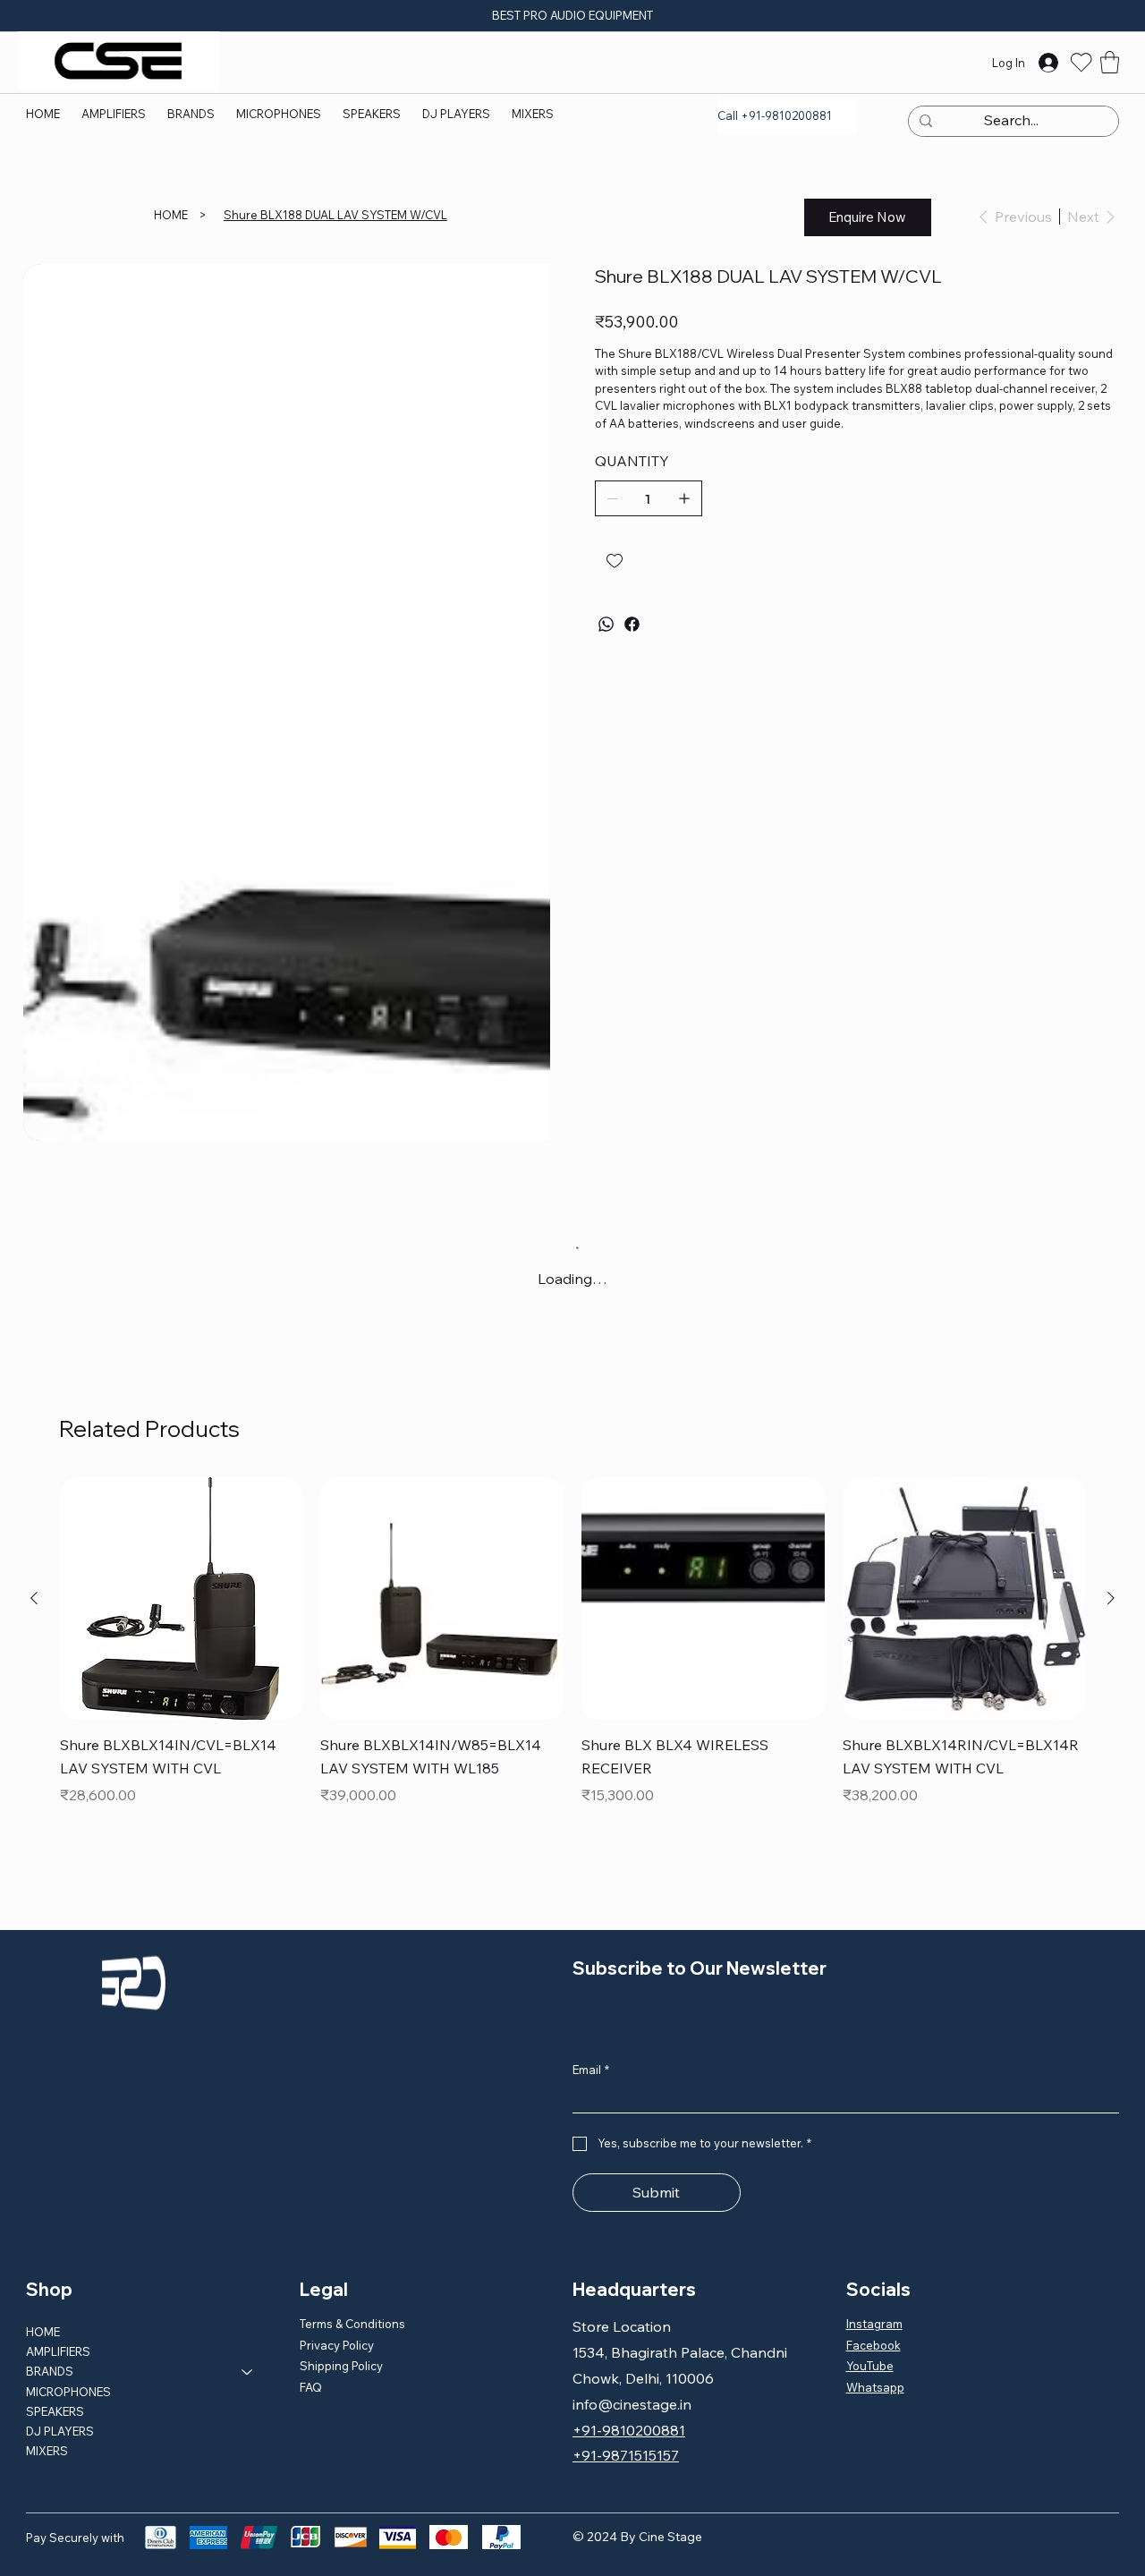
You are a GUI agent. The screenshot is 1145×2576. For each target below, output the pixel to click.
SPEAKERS (55, 2411)
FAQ (311, 2387)
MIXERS (47, 2451)
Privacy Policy (337, 2345)
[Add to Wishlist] (616, 561)
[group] (573, 1655)
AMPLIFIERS (58, 2351)
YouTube (870, 2366)
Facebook (874, 2345)
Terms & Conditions (352, 2324)
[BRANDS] (248, 2371)
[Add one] (684, 498)
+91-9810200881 (629, 2430)
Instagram (874, 2324)
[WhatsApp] (606, 624)
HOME (43, 2332)
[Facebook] (632, 624)
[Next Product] (1111, 1598)
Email (591, 2070)
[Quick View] (182, 1599)
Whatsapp (875, 2387)
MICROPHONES (68, 2392)
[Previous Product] (34, 1598)
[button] (191, 114)
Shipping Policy (341, 2366)
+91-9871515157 (626, 2455)
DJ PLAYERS (60, 2431)
